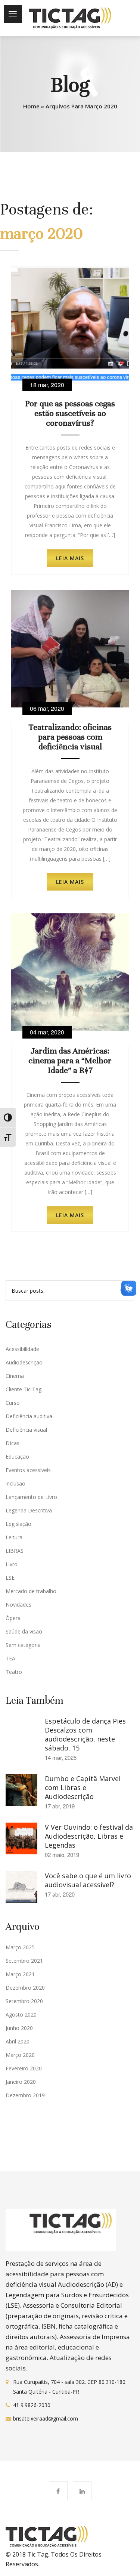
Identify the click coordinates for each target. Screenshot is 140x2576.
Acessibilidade (22, 1349)
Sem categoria (23, 1645)
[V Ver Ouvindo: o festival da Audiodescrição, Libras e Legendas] (21, 1838)
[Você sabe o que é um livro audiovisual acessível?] (21, 1887)
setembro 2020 (24, 2001)
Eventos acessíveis (28, 1470)
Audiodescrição (24, 1362)
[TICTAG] (70, 18)
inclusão (15, 1483)
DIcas (13, 1443)
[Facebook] (58, 2491)
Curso (13, 1403)
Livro (12, 1564)
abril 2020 (18, 2041)
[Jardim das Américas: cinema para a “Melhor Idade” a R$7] (70, 972)
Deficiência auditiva (29, 1416)
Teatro (14, 1672)
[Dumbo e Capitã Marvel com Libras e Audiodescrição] (21, 1789)
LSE (10, 1578)
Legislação (18, 1524)
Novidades (18, 1605)
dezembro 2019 (25, 2095)
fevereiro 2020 (24, 2068)
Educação (17, 1457)
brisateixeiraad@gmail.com (46, 2418)
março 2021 (20, 1974)
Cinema (15, 1376)
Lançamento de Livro (31, 1497)
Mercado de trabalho (31, 1591)
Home (31, 106)
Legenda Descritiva (29, 1510)
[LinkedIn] (82, 2491)
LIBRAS (15, 1551)
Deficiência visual (26, 1430)
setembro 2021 (24, 1961)
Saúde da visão (24, 1631)
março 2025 (20, 1947)
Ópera (13, 1618)
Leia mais (70, 558)
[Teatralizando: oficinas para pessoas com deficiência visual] (70, 648)
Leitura (14, 1537)
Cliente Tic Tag (24, 1389)
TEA (10, 1658)
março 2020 (20, 2055)
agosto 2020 (21, 2014)
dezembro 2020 (25, 1988)
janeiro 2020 (21, 2082)
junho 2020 (19, 2028)
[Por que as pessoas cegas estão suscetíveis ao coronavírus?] (70, 324)
